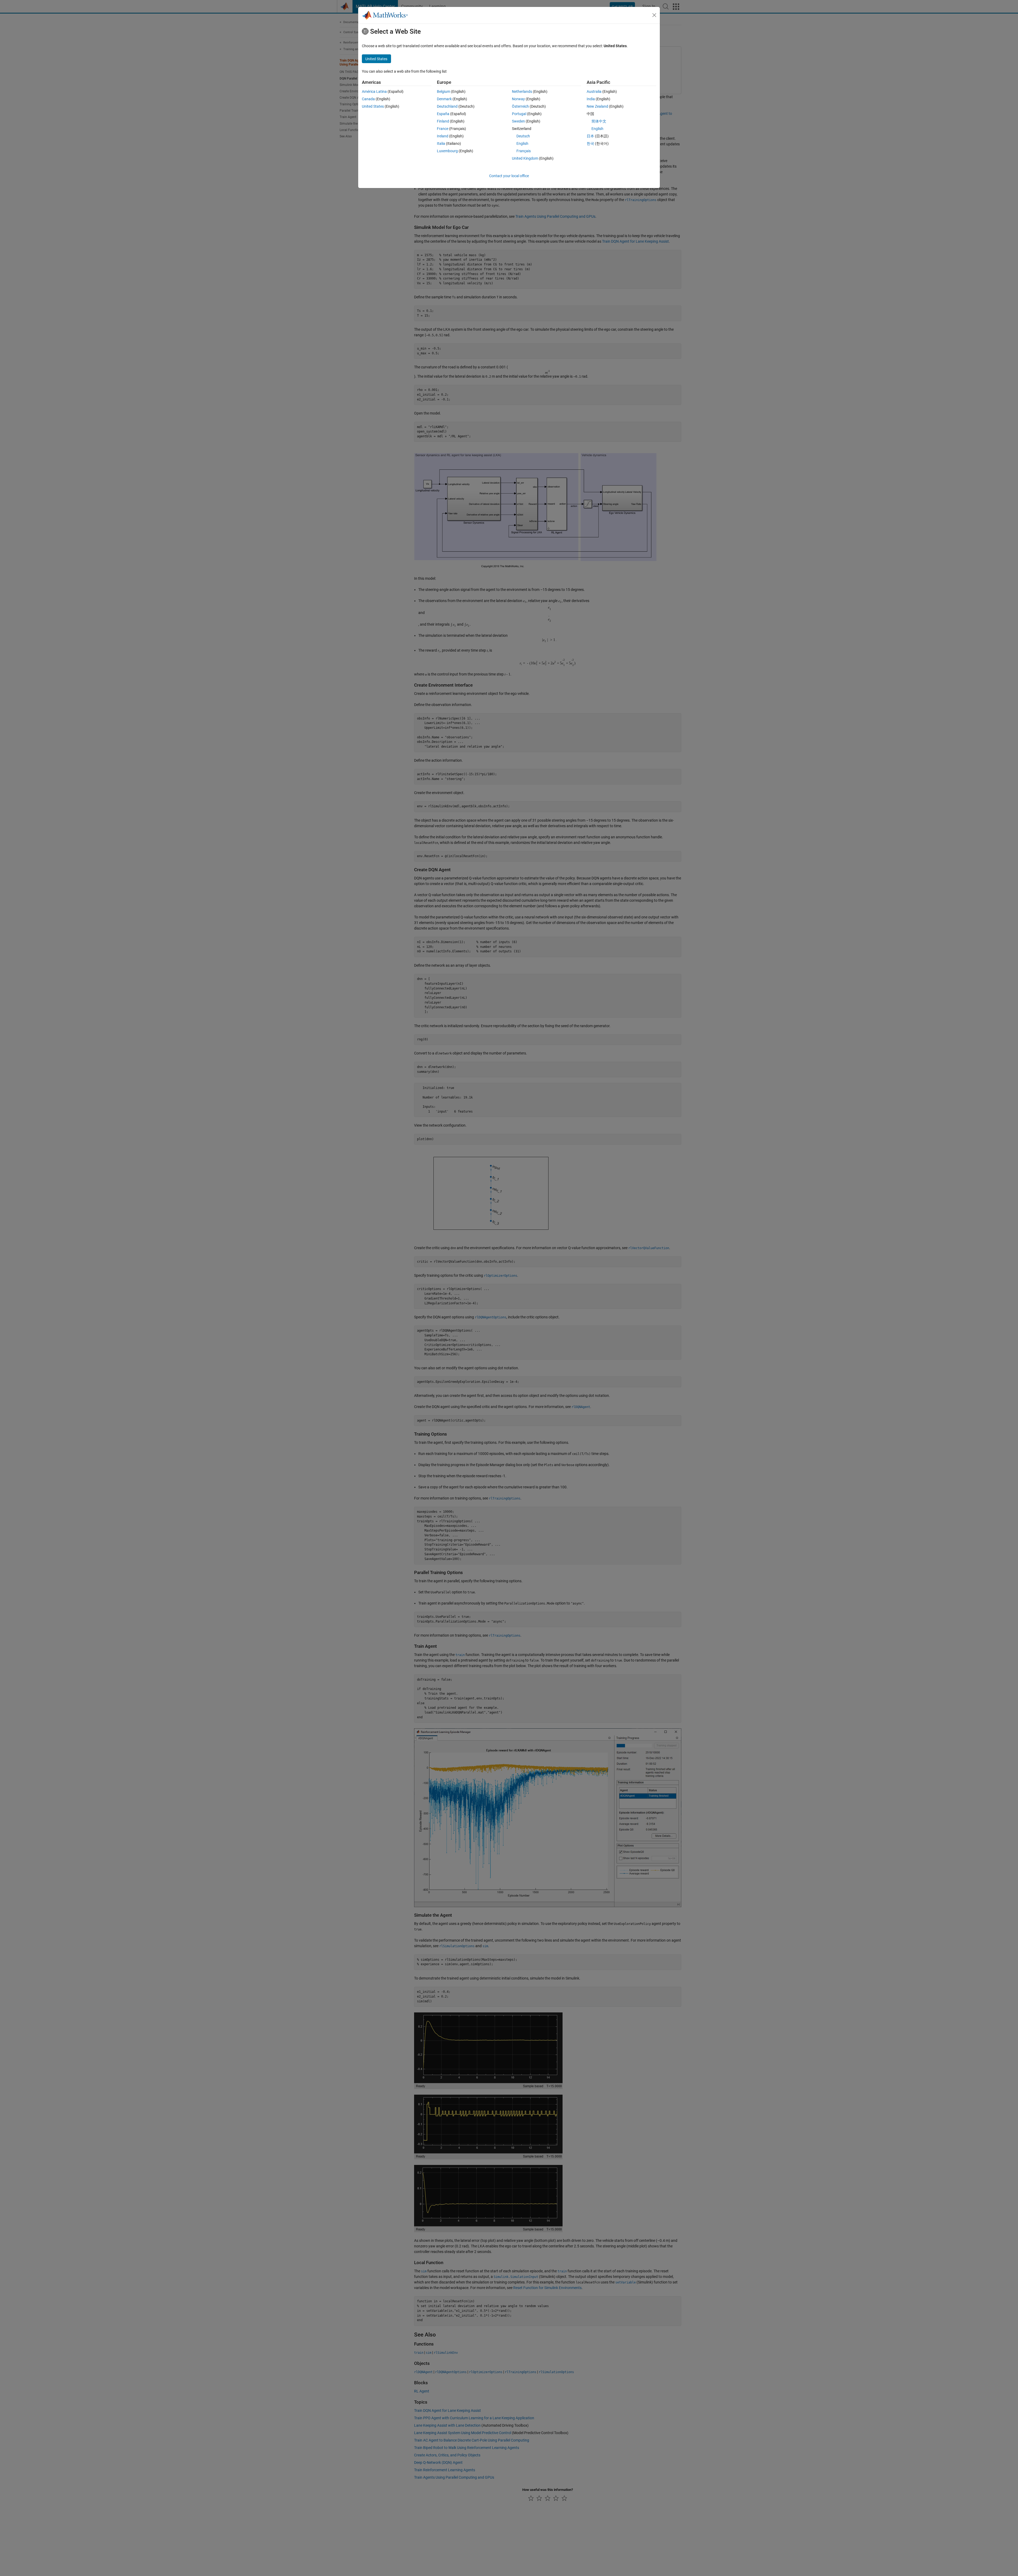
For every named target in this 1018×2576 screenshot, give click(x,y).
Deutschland (447, 106)
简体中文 (599, 121)
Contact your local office (509, 176)
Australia (594, 91)
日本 (590, 136)
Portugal (519, 114)
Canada (368, 99)
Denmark (444, 99)
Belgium (444, 91)
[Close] (654, 15)
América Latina (374, 91)
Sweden (518, 121)
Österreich (520, 106)
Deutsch (523, 136)
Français (524, 151)
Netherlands (522, 91)
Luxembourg (447, 151)
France (443, 129)
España (443, 114)
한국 (590, 143)
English (522, 143)
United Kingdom (525, 158)
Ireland (443, 136)
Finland (443, 121)
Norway (518, 99)
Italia (441, 143)
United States (373, 106)
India (591, 99)
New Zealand (597, 106)
